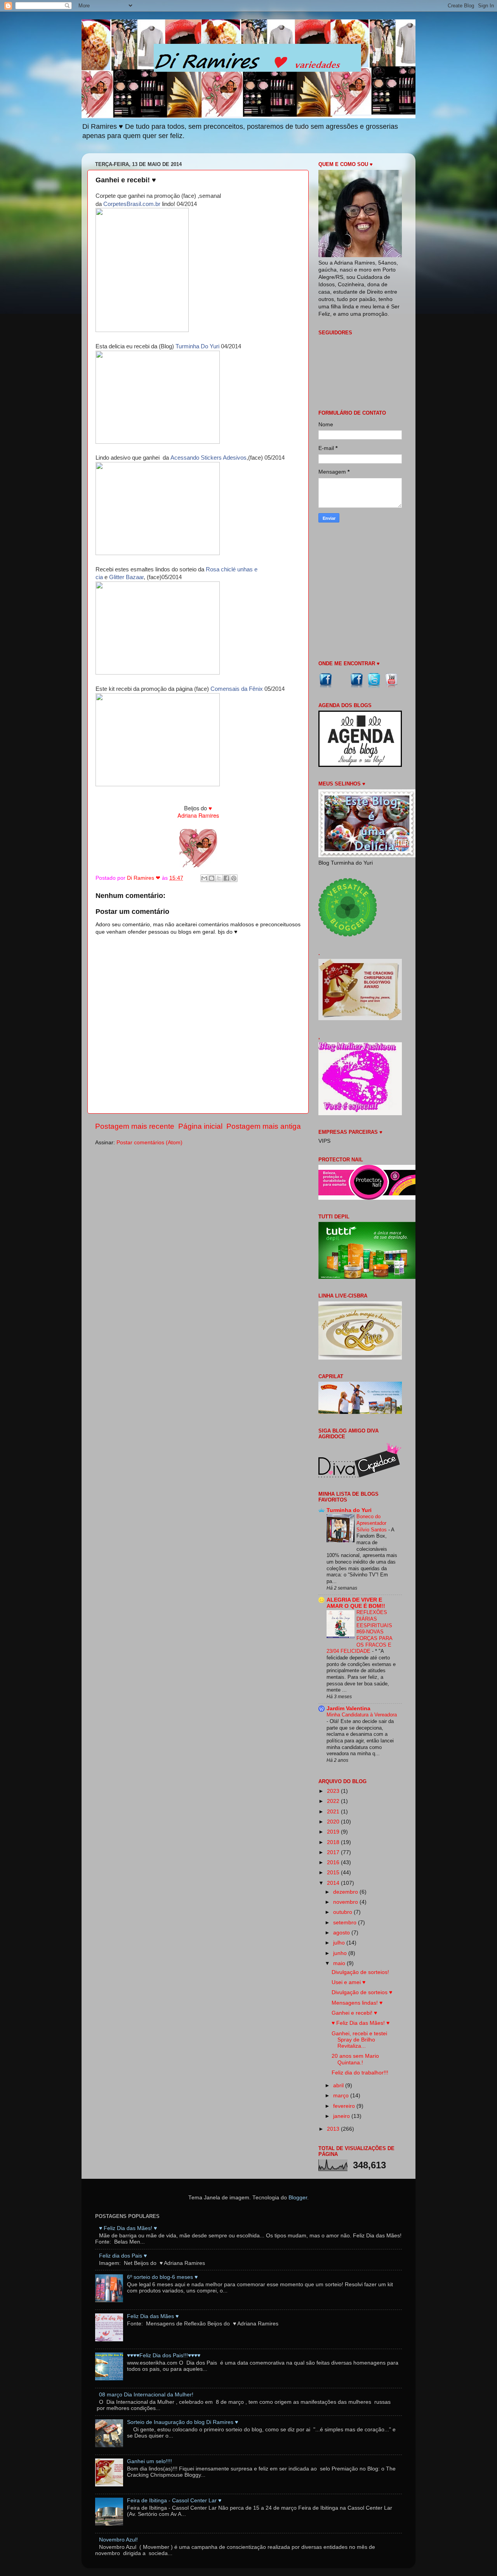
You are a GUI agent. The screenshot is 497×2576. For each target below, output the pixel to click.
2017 (334, 1852)
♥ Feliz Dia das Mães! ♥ (361, 2023)
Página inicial (200, 1126)
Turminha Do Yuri (197, 346)
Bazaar (135, 577)
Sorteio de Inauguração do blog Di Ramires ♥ (182, 2422)
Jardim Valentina (348, 1708)
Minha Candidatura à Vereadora (362, 1715)
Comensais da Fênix (237, 689)
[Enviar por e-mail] (204, 878)
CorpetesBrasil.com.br (132, 204)
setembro (346, 1923)
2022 (334, 1801)
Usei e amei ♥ (348, 1982)
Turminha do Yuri (349, 1510)
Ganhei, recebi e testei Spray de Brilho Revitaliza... (359, 2040)
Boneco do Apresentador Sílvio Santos (372, 1523)
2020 (334, 1822)
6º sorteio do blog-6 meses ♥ (162, 2277)
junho (341, 1953)
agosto (342, 1933)
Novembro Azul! (118, 2540)
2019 (334, 1832)
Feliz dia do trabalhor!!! (360, 2073)
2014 (334, 1883)
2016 (334, 1862)
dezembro (346, 1892)
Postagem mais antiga (264, 1126)
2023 (334, 1791)
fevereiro (345, 2106)
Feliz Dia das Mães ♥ (153, 2316)
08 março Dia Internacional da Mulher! (146, 2395)
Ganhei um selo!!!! (149, 2461)
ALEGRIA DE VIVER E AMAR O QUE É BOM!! (356, 1603)
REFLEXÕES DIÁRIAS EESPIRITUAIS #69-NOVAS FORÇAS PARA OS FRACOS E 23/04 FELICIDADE (359, 1632)
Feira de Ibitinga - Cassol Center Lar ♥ (174, 2501)
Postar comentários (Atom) (149, 1143)
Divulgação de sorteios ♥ (362, 1992)
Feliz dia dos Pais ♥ (123, 2256)
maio (340, 1963)
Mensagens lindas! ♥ (357, 2003)
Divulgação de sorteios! (360, 1972)
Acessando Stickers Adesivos (209, 458)
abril (339, 2086)
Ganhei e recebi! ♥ (354, 2013)
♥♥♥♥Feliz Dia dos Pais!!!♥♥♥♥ (164, 2355)
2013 (334, 2129)
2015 (334, 1873)
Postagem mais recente (135, 1126)
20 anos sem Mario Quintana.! (355, 2059)
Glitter (117, 577)
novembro (346, 1902)
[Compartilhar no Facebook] (226, 878)
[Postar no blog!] (212, 878)
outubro (343, 1912)
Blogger (298, 2198)
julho (340, 1943)
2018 (334, 1842)
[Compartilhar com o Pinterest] (234, 878)
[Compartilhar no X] (219, 878)
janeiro (342, 2116)
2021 (334, 1812)
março (342, 2096)
